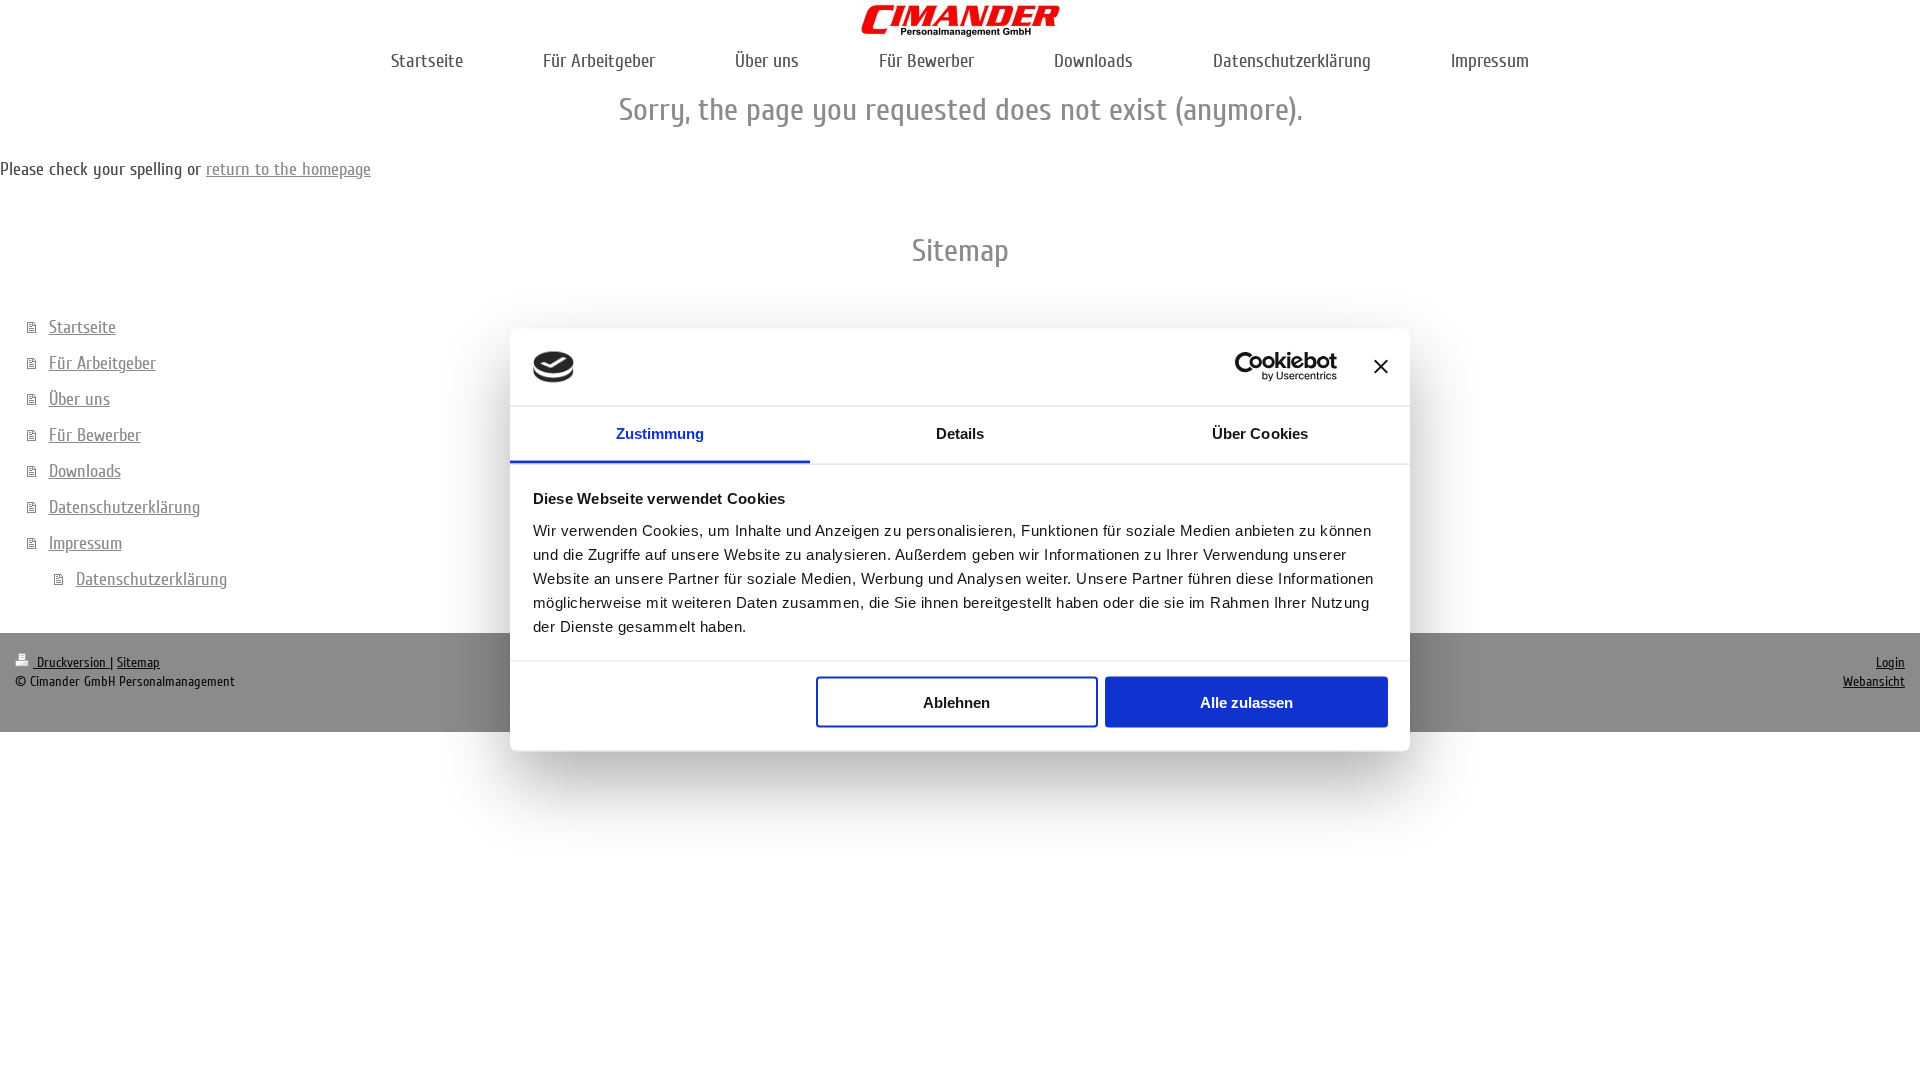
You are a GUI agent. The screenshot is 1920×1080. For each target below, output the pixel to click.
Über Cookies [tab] (1260, 432)
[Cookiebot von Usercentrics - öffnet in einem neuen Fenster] (1249, 367)
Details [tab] (960, 432)
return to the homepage (288, 169)
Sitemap (138, 662)
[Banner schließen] (1381, 367)
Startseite (82, 327)
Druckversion (71, 662)
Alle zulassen (1246, 702)
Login (1890, 662)
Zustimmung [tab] (660, 432)
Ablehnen (956, 702)
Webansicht (1874, 681)
